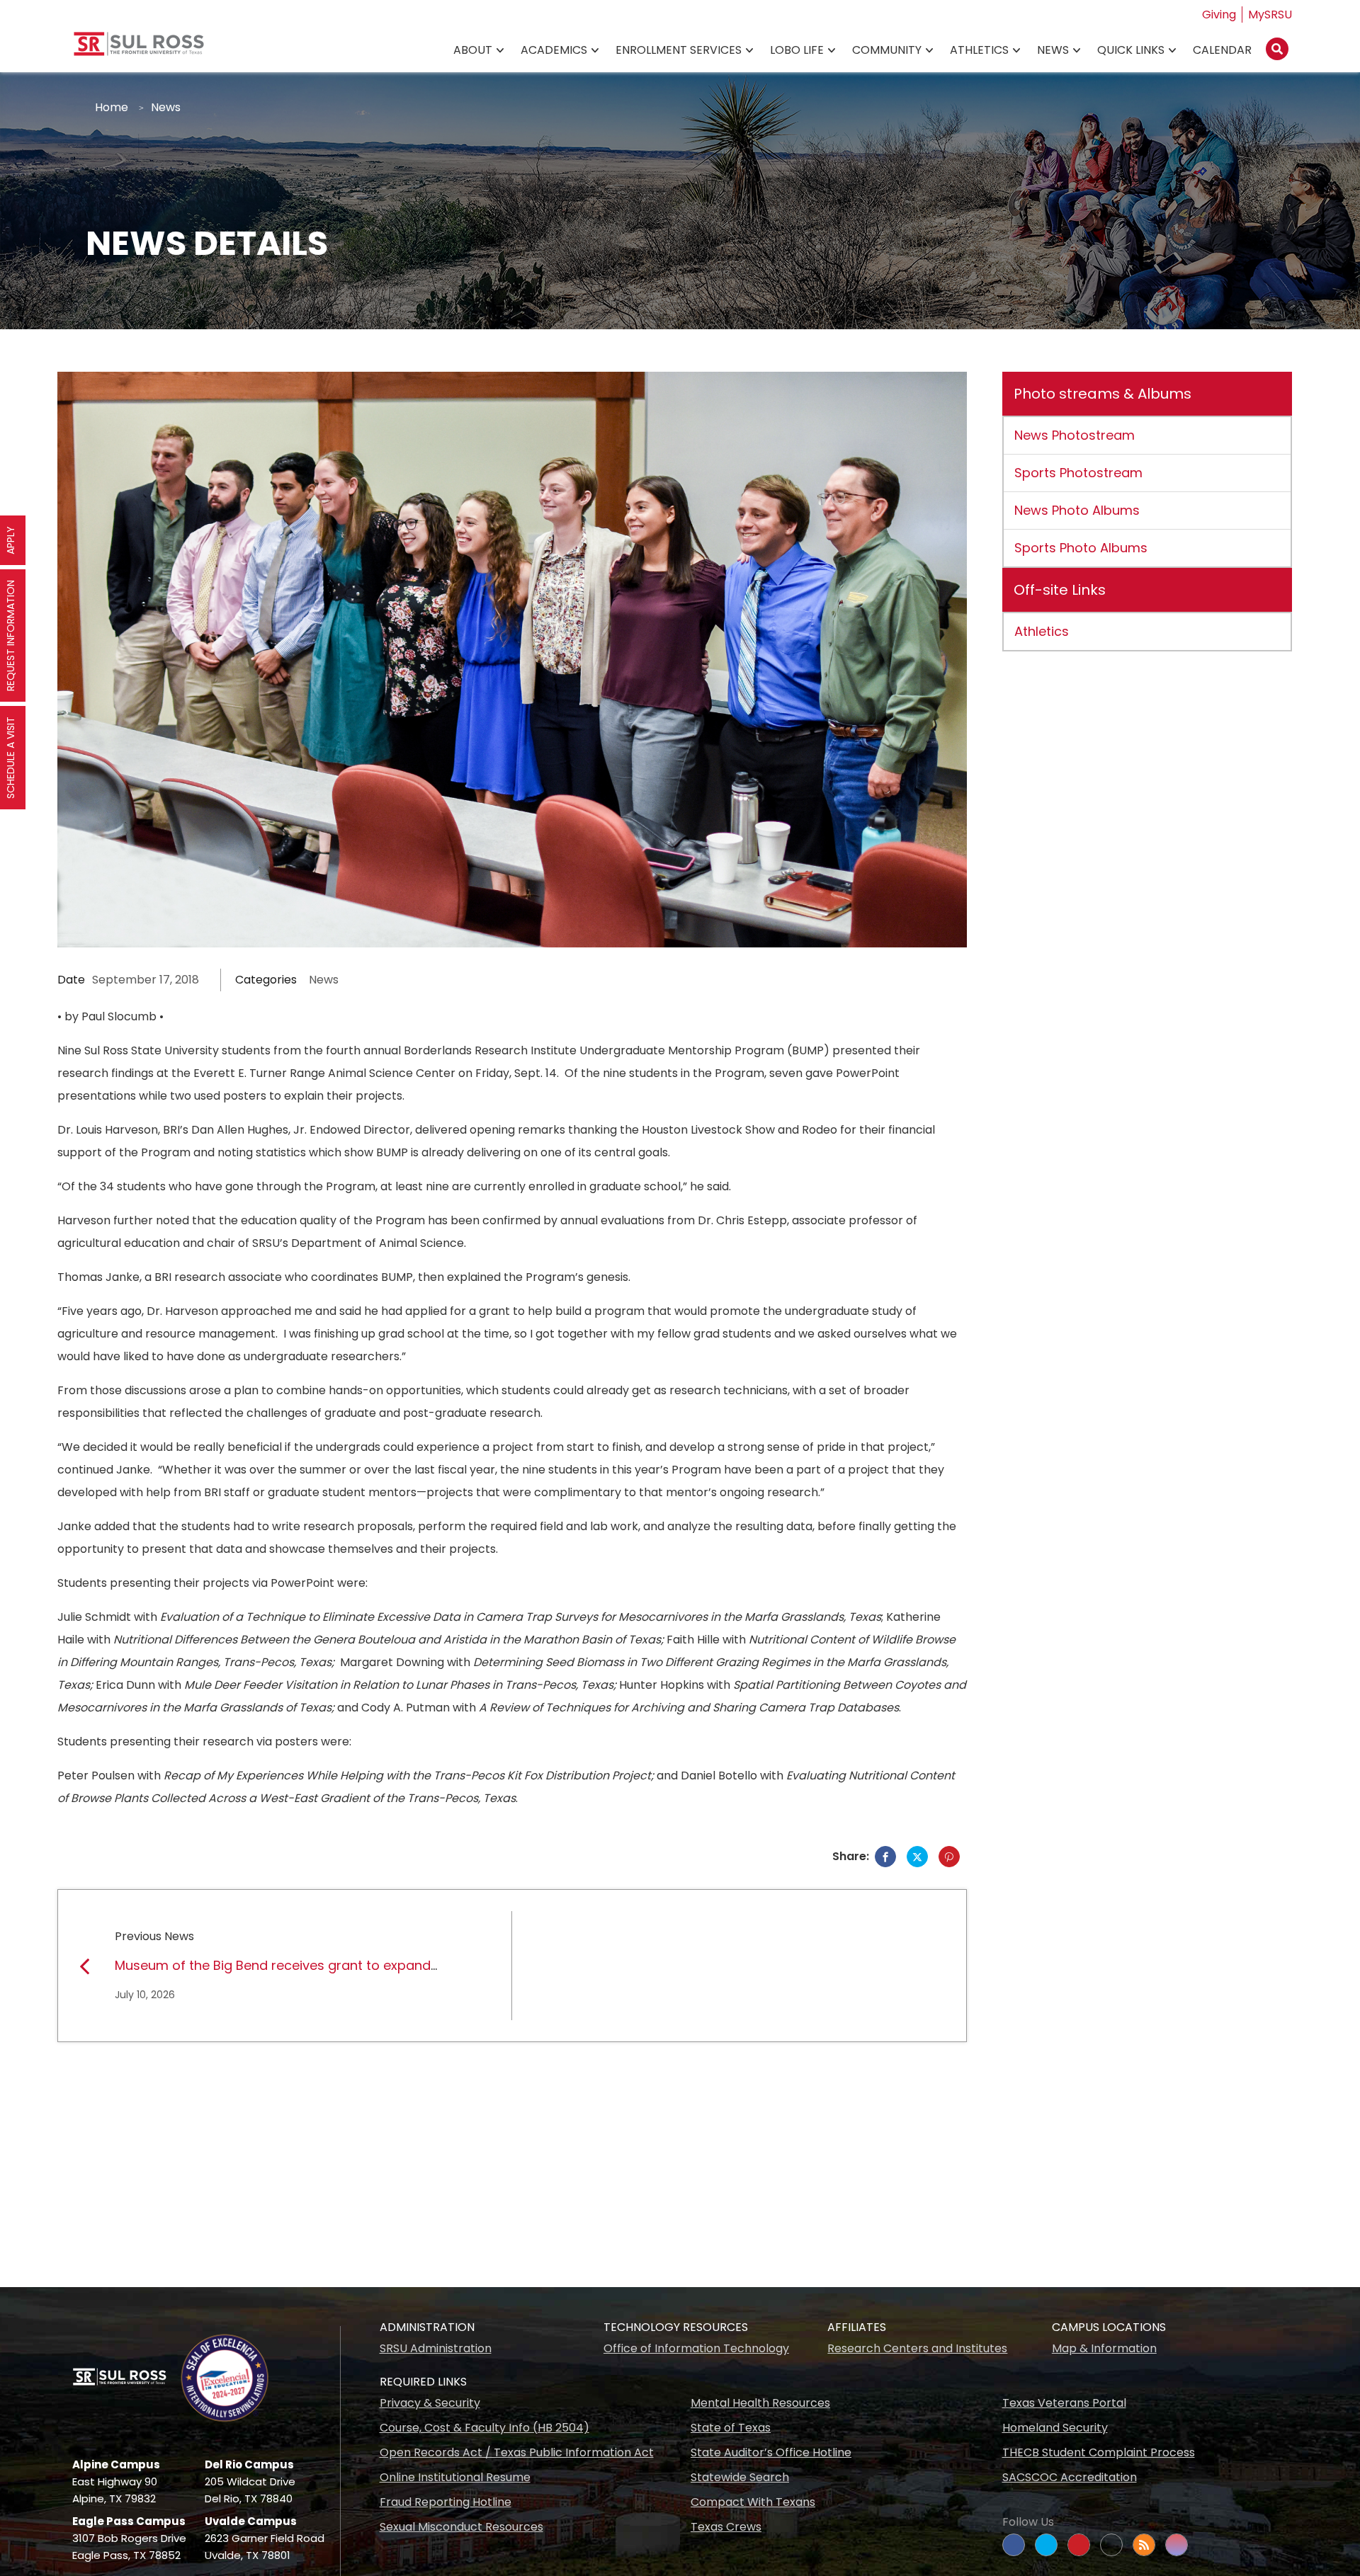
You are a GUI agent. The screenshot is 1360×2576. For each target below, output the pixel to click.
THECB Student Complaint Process (1099, 2452)
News (1053, 50)
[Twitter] (917, 1857)
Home (112, 107)
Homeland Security (1055, 2428)
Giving (1219, 15)
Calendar (1222, 50)
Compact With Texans (753, 2502)
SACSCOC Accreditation (1070, 2477)
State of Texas (731, 2428)
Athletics (979, 50)
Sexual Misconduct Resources (461, 2527)
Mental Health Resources (760, 2403)
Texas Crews (726, 2527)
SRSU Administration (436, 2348)
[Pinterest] (949, 1857)
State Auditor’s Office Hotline (771, 2452)
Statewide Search (740, 2477)
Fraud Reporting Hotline (446, 2502)
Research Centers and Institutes (917, 2348)
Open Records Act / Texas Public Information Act (517, 2452)
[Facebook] (885, 1857)
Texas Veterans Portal (1064, 2403)
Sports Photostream (1078, 473)
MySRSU (1270, 15)
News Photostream (1075, 435)
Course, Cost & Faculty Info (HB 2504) (484, 2428)
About (473, 50)
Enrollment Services (679, 50)
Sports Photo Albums (1081, 548)
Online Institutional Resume (455, 2477)
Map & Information (1104, 2348)
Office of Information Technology (696, 2348)
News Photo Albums (1077, 510)
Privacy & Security (430, 2403)
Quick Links (1131, 50)
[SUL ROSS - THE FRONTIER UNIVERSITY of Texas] (139, 49)
